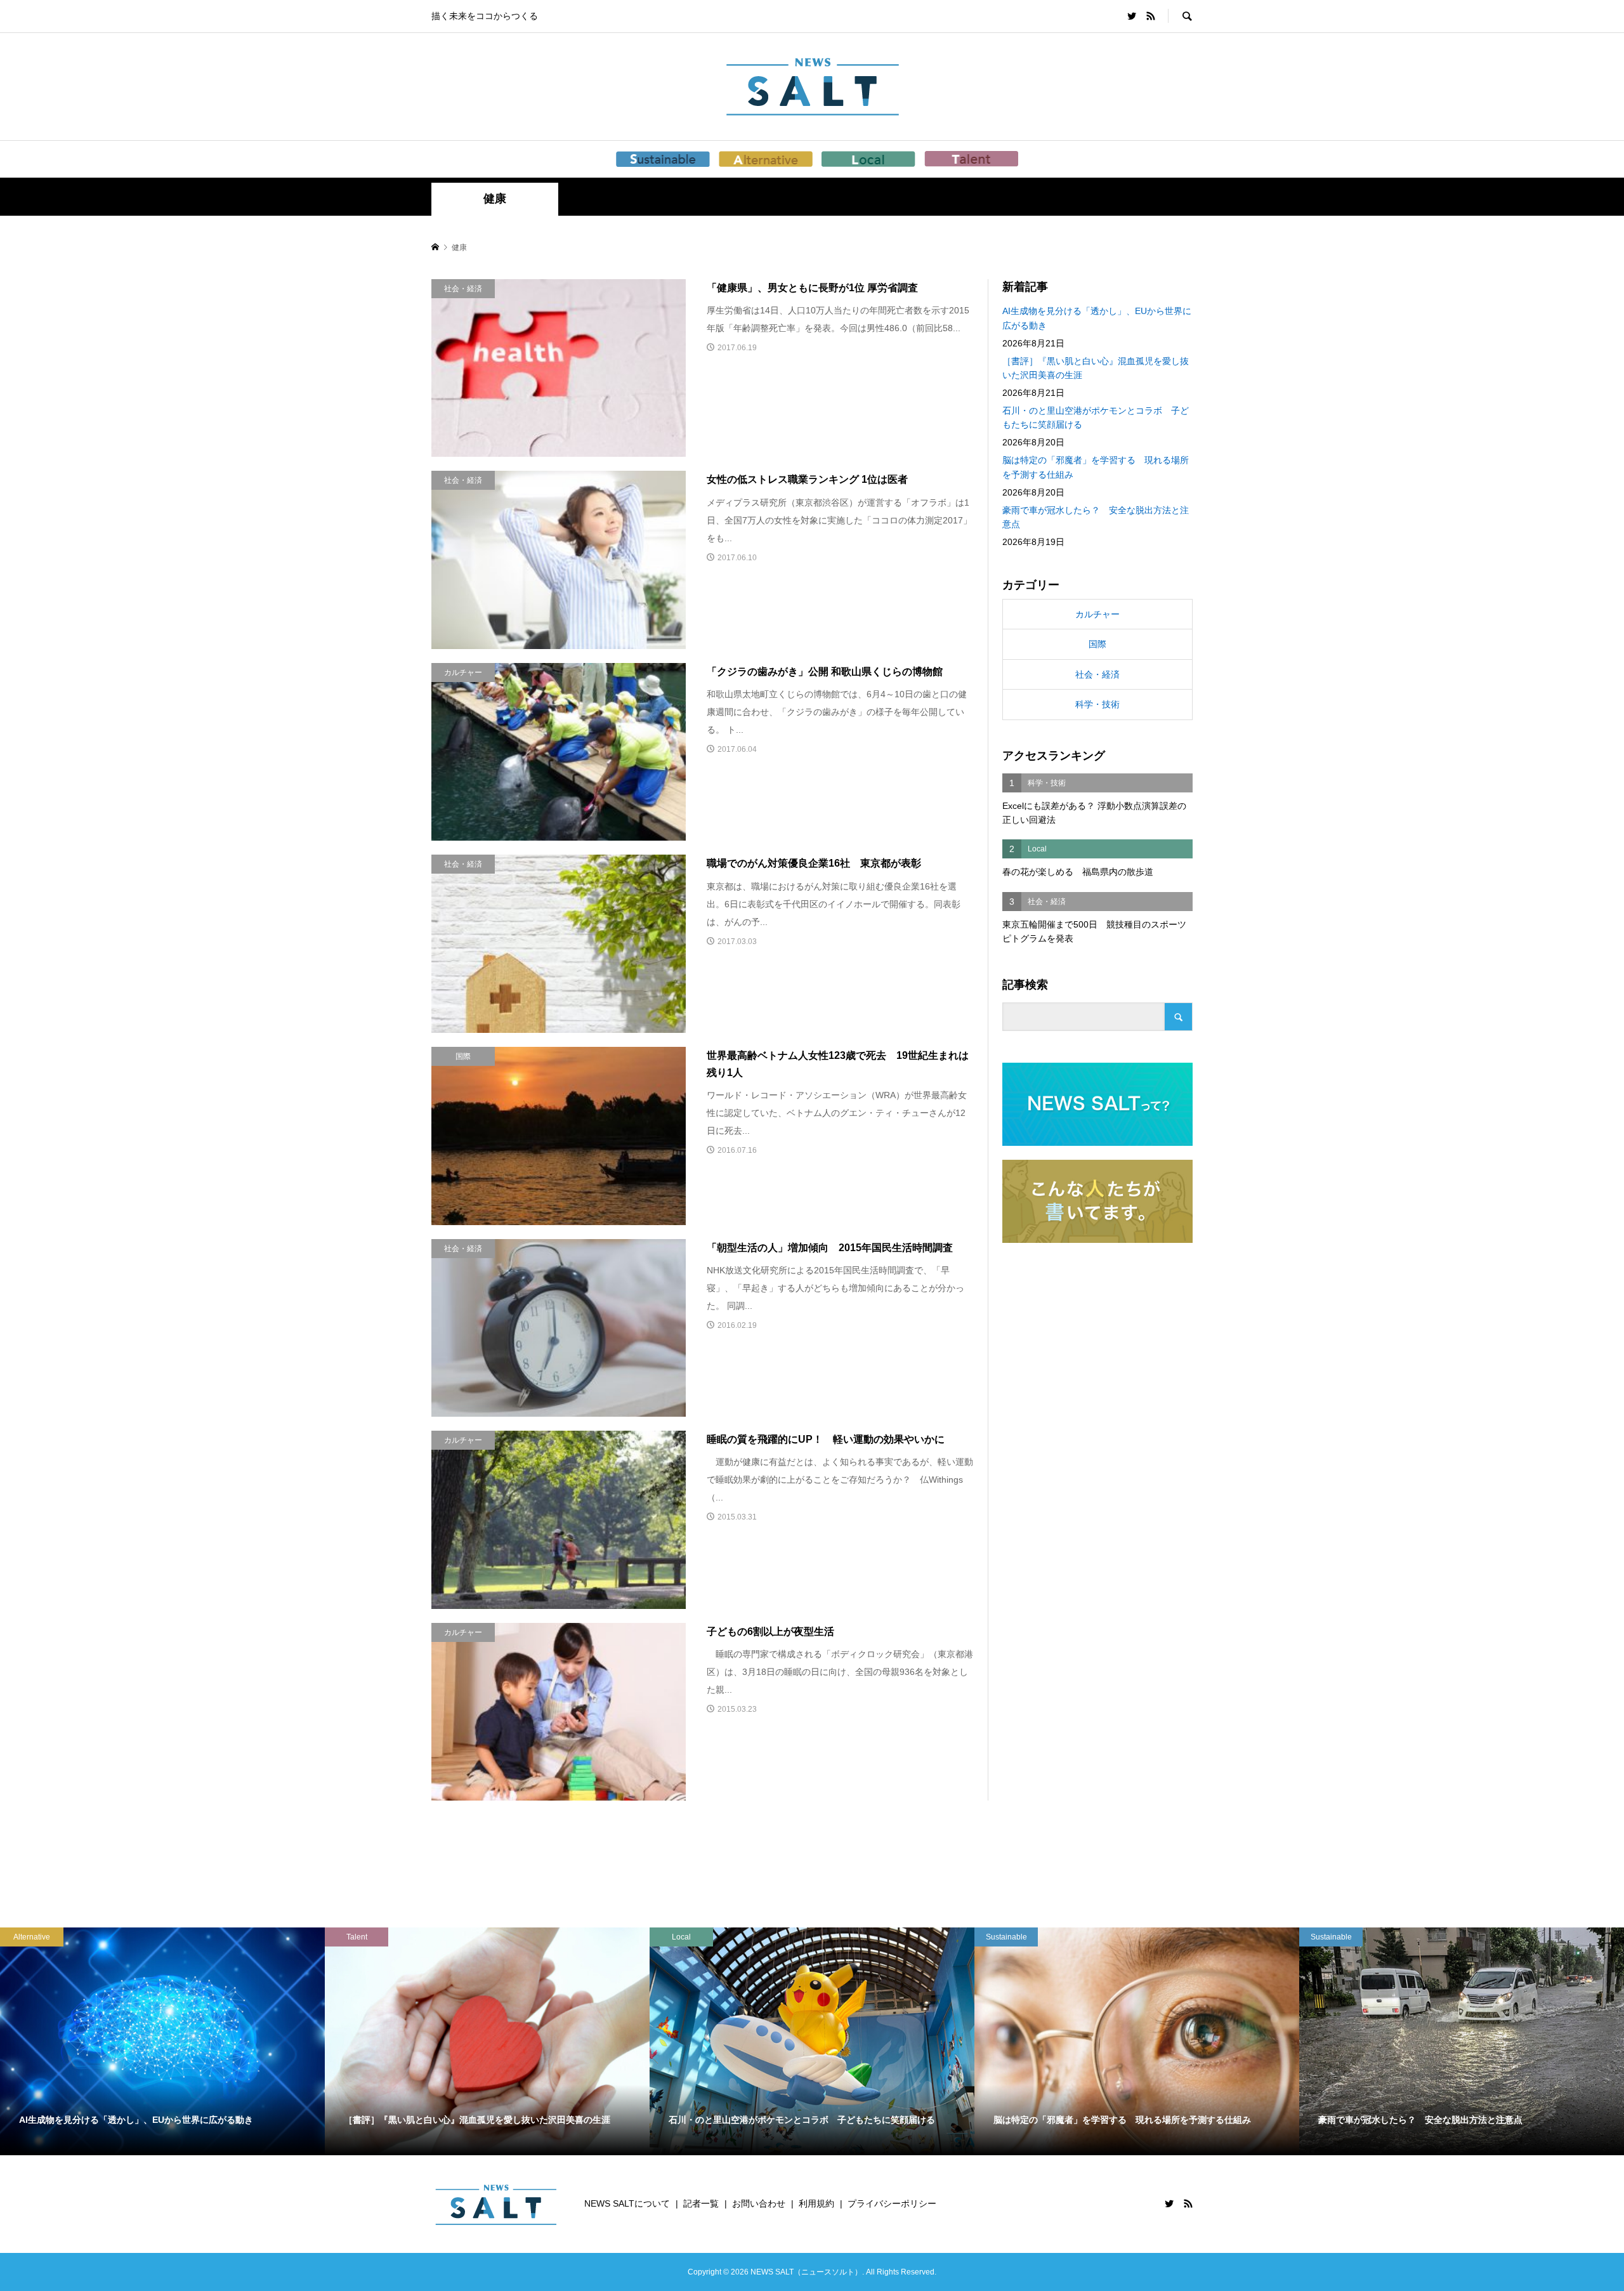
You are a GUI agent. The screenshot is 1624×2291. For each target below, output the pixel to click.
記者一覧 (701, 2203)
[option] (162, 2041)
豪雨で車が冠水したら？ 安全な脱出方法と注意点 (1096, 517)
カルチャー (1097, 614)
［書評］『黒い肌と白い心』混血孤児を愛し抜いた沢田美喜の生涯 (1096, 368)
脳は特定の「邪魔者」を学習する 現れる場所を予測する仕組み (1096, 467)
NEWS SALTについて (627, 2203)
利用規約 (816, 2203)
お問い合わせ (759, 2203)
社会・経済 (1097, 674)
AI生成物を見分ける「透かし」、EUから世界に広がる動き (1097, 318)
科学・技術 (1097, 704)
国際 (1097, 644)
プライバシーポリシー (892, 2203)
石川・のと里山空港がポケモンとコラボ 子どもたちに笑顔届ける (1096, 417)
